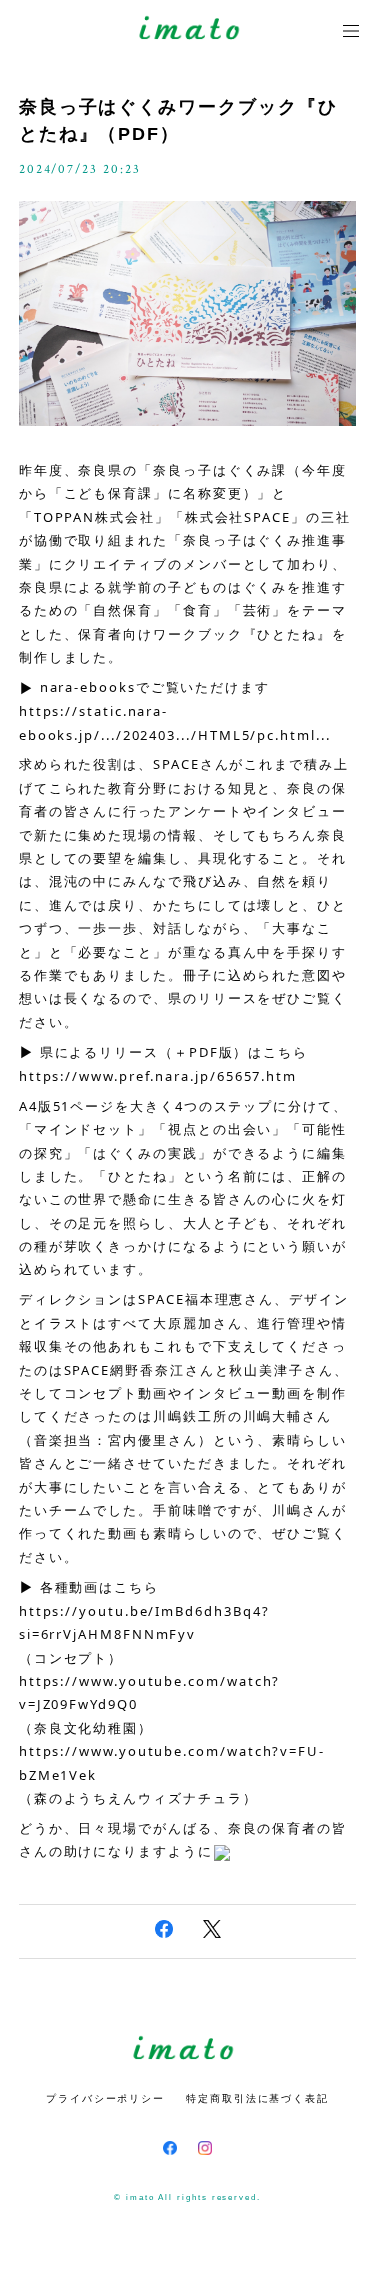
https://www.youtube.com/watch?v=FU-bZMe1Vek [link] (172, 1762)
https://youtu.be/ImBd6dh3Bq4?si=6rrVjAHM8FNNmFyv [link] (144, 1622)
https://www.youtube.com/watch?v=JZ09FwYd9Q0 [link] (150, 1692)
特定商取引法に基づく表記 (257, 2098)
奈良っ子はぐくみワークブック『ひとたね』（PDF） (178, 120)
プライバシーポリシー (105, 2098)
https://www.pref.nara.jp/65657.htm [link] (158, 1076)
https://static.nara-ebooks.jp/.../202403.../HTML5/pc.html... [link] (175, 722)
